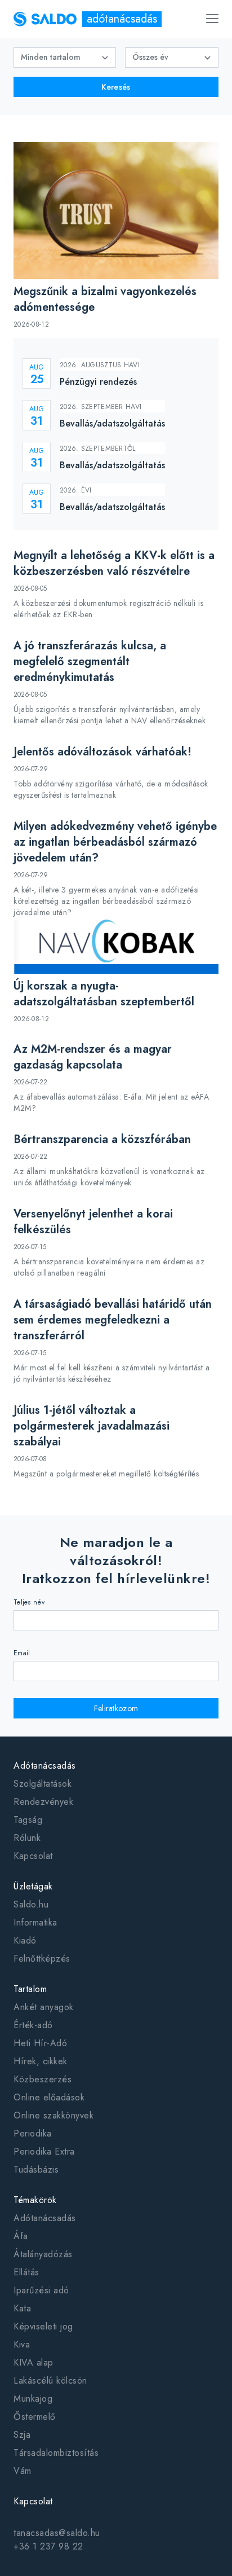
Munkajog (33, 2399)
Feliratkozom (116, 1708)
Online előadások (49, 2097)
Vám (23, 2471)
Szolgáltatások (43, 1784)
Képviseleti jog (43, 2326)
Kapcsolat (33, 1856)
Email (22, 1653)
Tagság (28, 1820)
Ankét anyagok (44, 2007)
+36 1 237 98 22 (48, 2546)
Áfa (21, 2236)
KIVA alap (34, 2362)
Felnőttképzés (42, 1959)
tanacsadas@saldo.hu (57, 2533)
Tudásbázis (36, 2170)
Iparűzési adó (41, 2290)
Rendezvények (43, 1802)
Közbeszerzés (43, 2079)
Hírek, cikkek (41, 2061)
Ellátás (26, 2272)
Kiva (22, 2344)
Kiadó (25, 1940)
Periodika (33, 2133)
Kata (22, 2308)
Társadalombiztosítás (56, 2453)
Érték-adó (33, 2025)
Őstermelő (35, 2417)
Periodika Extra (44, 2151)
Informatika (35, 1922)
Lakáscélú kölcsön (50, 2381)
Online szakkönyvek (53, 2115)
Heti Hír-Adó (40, 2043)
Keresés (116, 87)
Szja (22, 2435)
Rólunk (27, 1838)
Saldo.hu (31, 1904)
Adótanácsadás (45, 2218)
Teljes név (29, 1602)
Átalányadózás (43, 2254)
